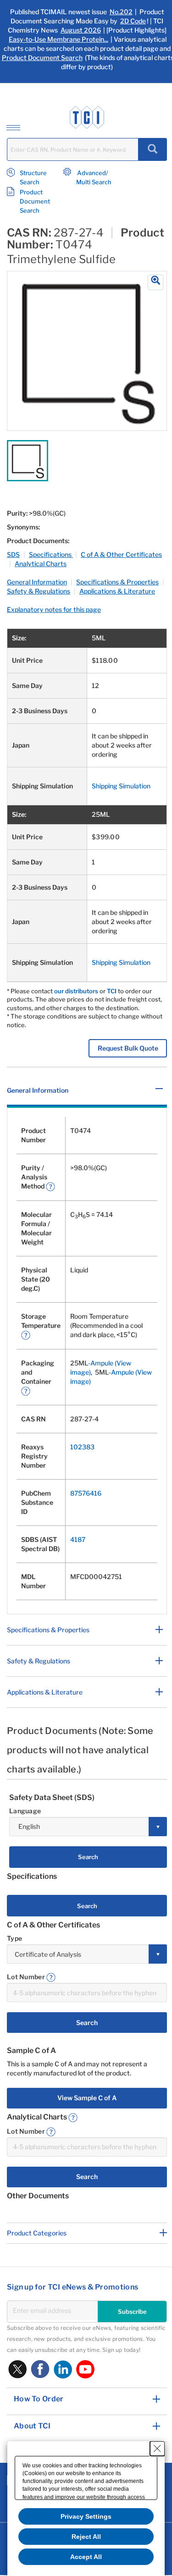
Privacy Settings (86, 2516)
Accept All (86, 2557)
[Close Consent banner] (157, 2449)
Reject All (86, 2537)
